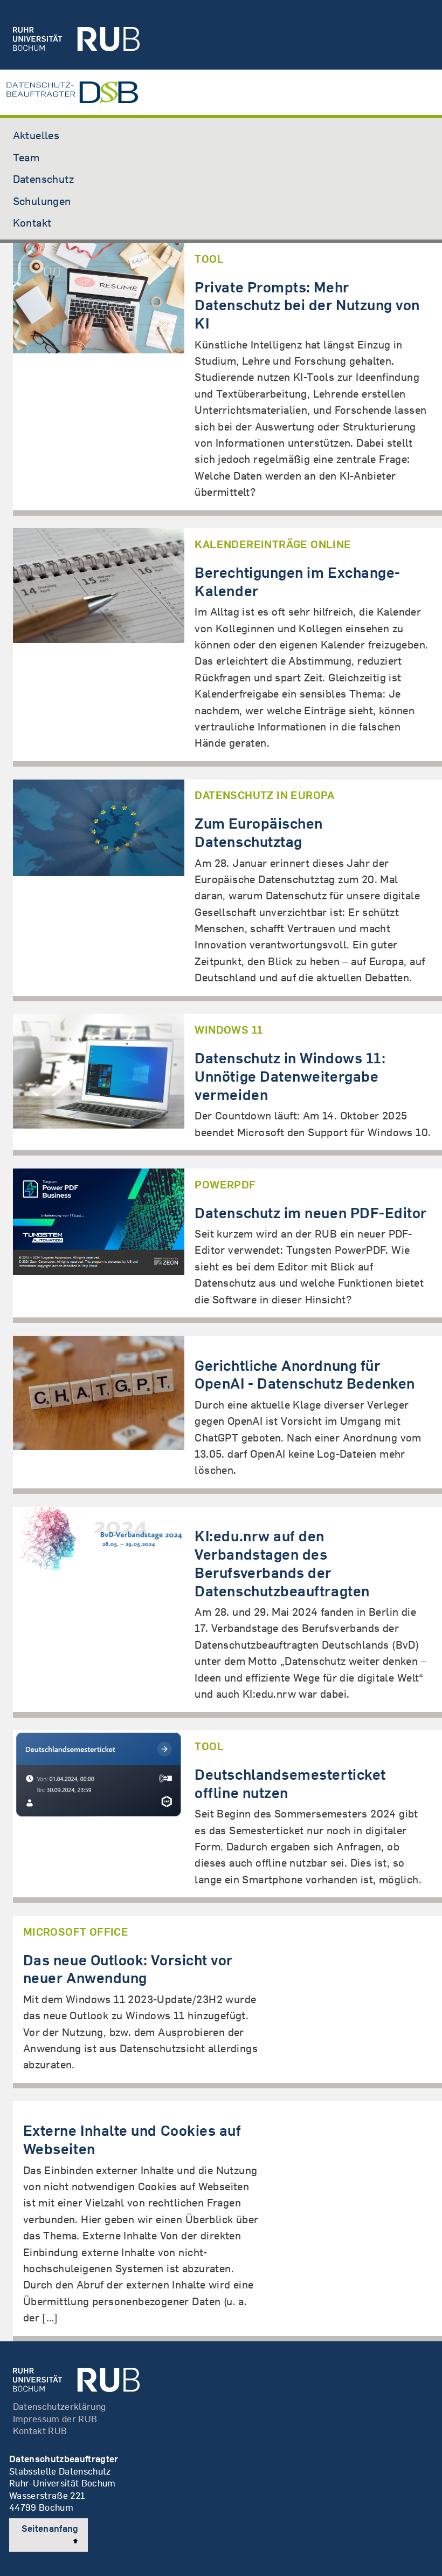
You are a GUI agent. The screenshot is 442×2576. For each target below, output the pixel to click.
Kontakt (32, 222)
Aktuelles (36, 135)
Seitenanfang (50, 2528)
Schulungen (42, 201)
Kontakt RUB (40, 2431)
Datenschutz (43, 179)
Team (26, 157)
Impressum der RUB (55, 2419)
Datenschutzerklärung (60, 2406)
